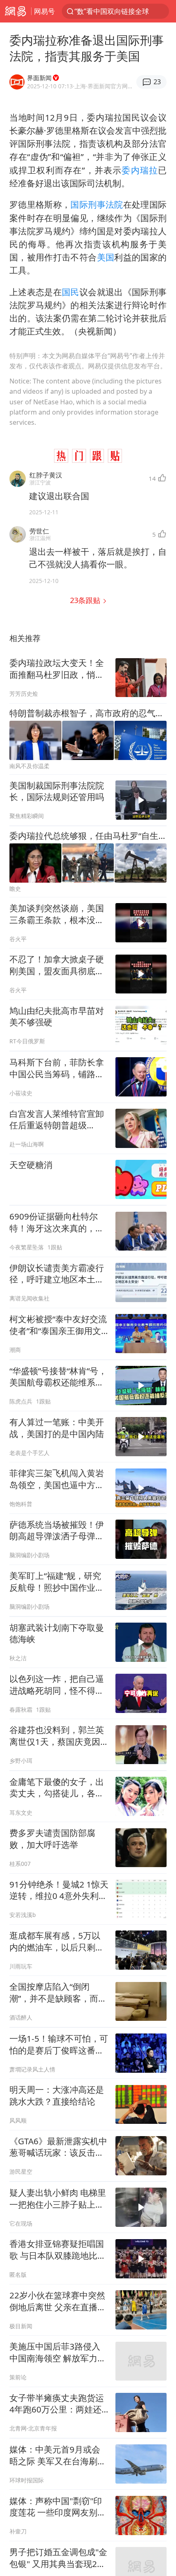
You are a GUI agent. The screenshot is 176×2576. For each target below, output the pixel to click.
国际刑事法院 (97, 204)
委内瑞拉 (140, 170)
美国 (106, 257)
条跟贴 (86, 600)
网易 (16, 11)
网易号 (44, 11)
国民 (71, 292)
